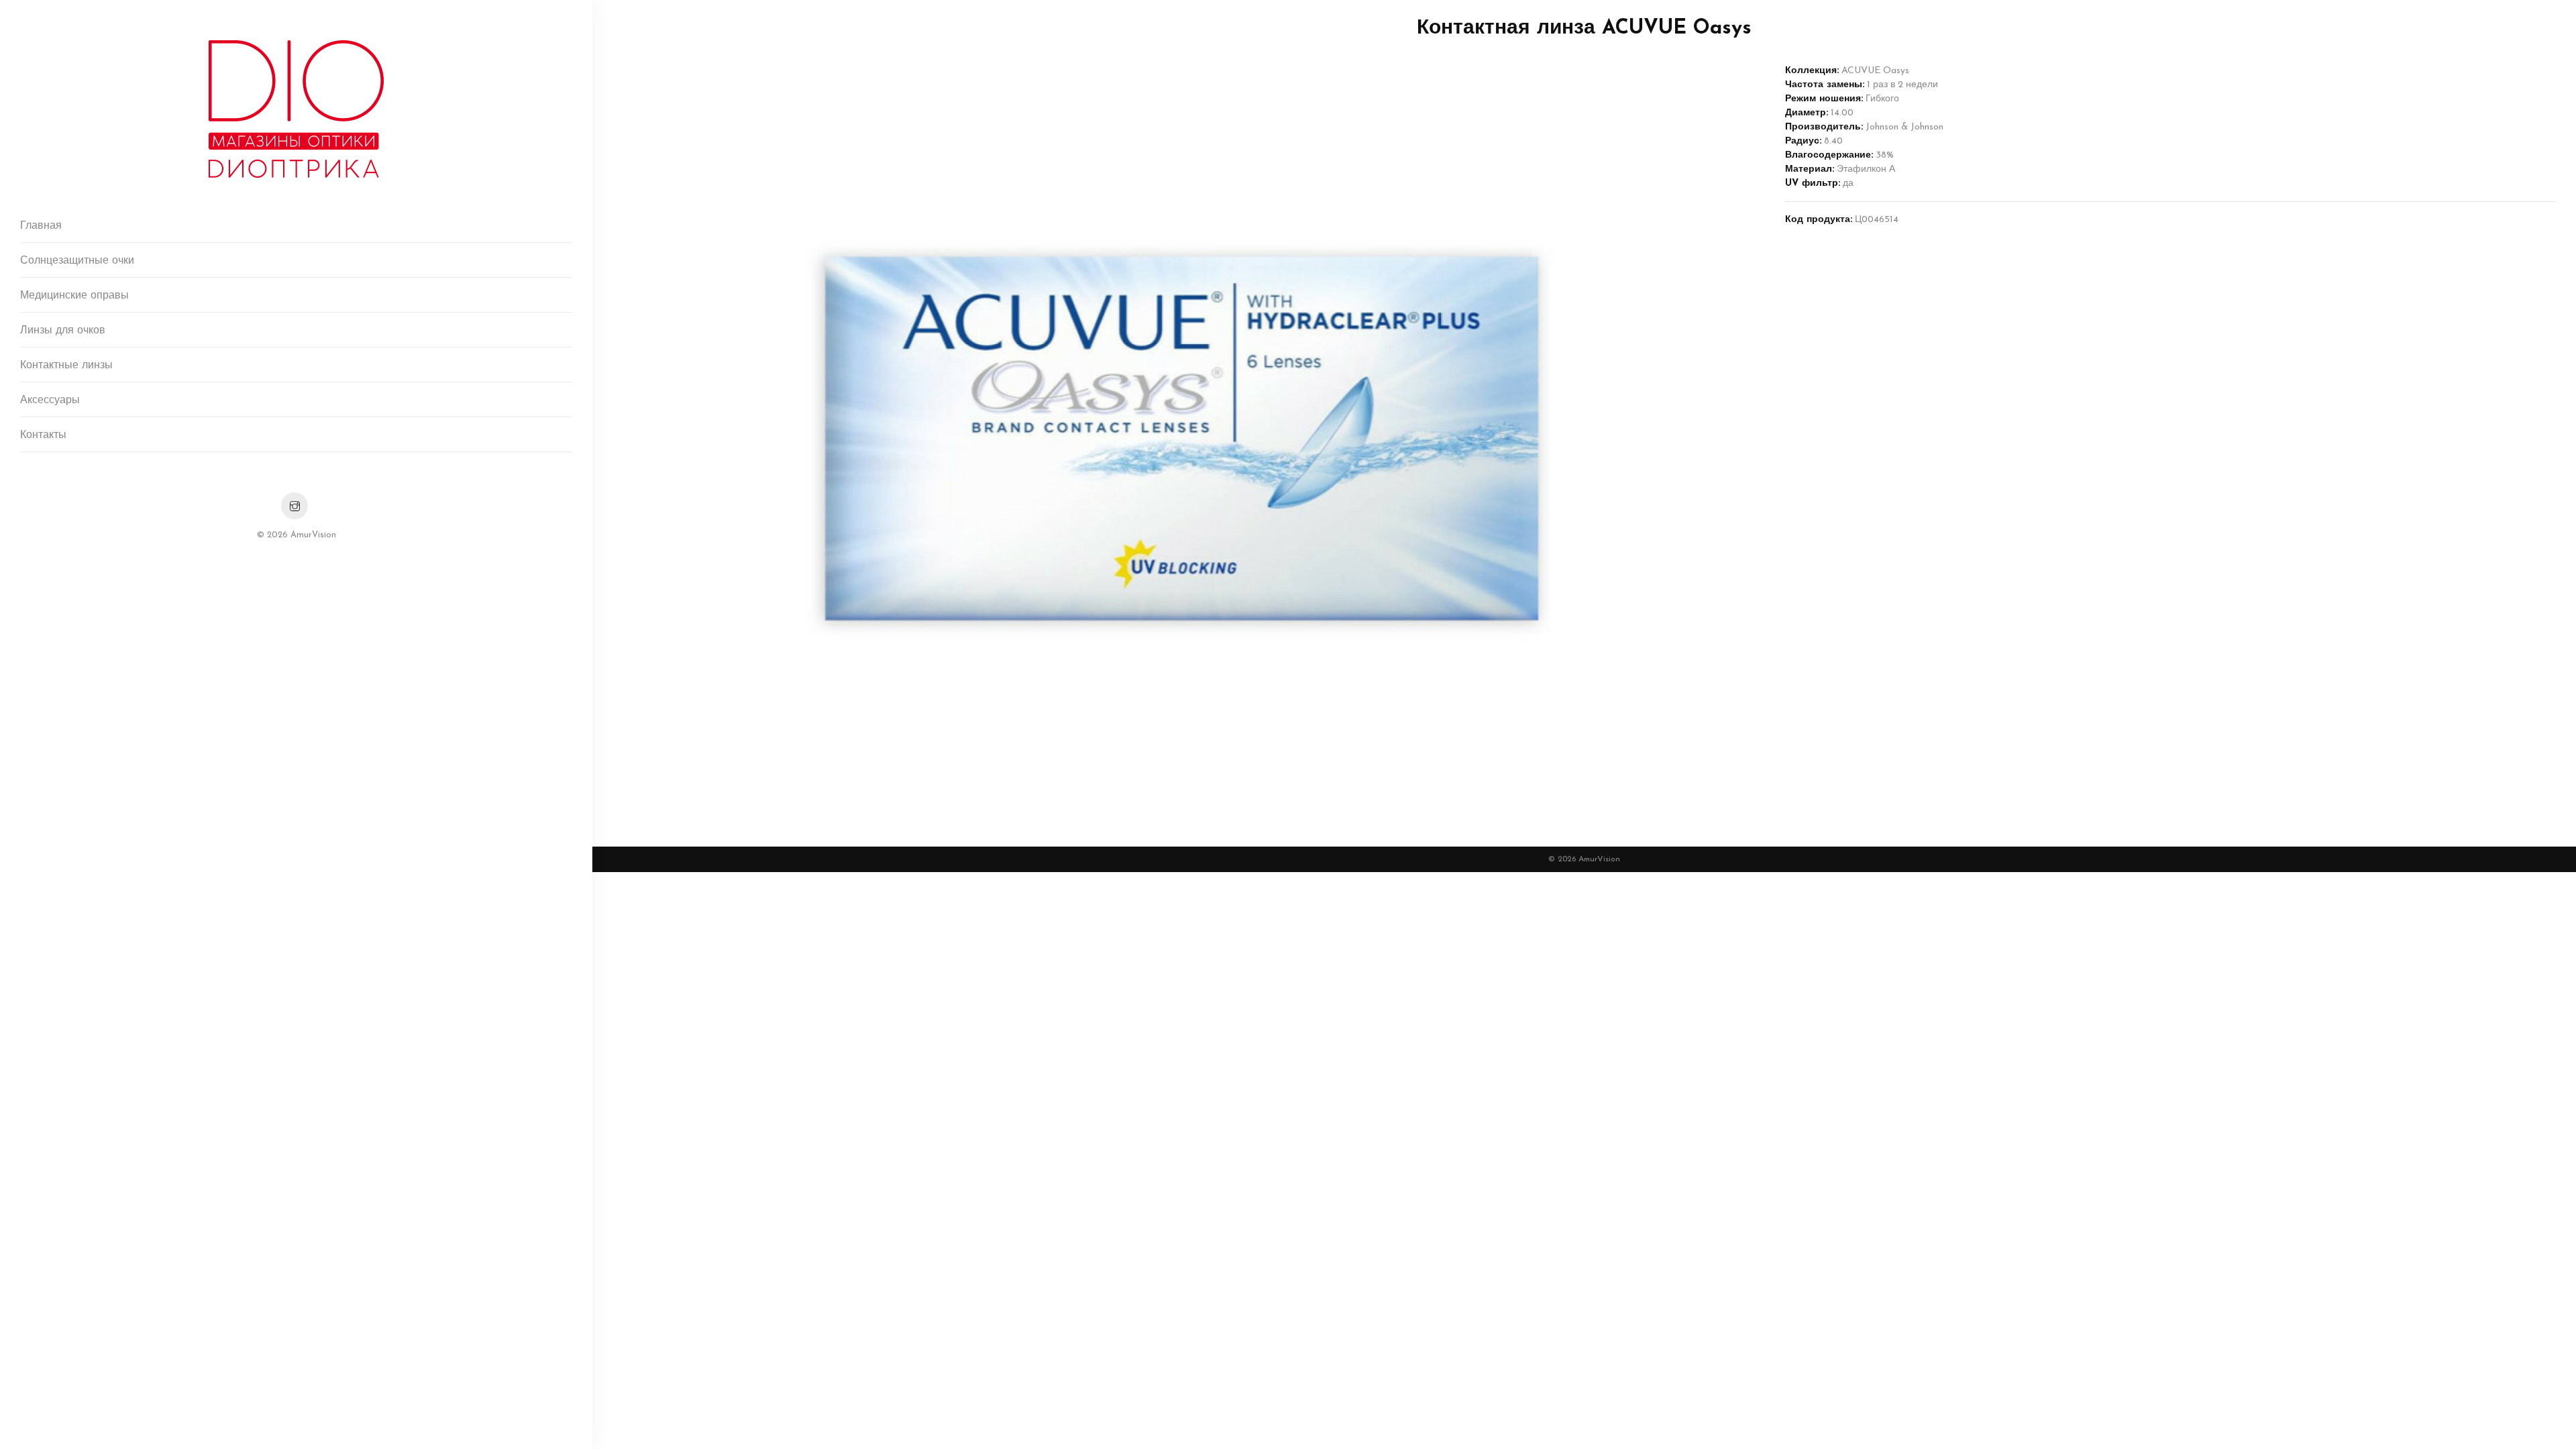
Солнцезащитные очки (77, 261)
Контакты (43, 435)
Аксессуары (50, 400)
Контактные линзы (66, 366)
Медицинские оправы (74, 296)
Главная (41, 226)
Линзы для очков (63, 331)
